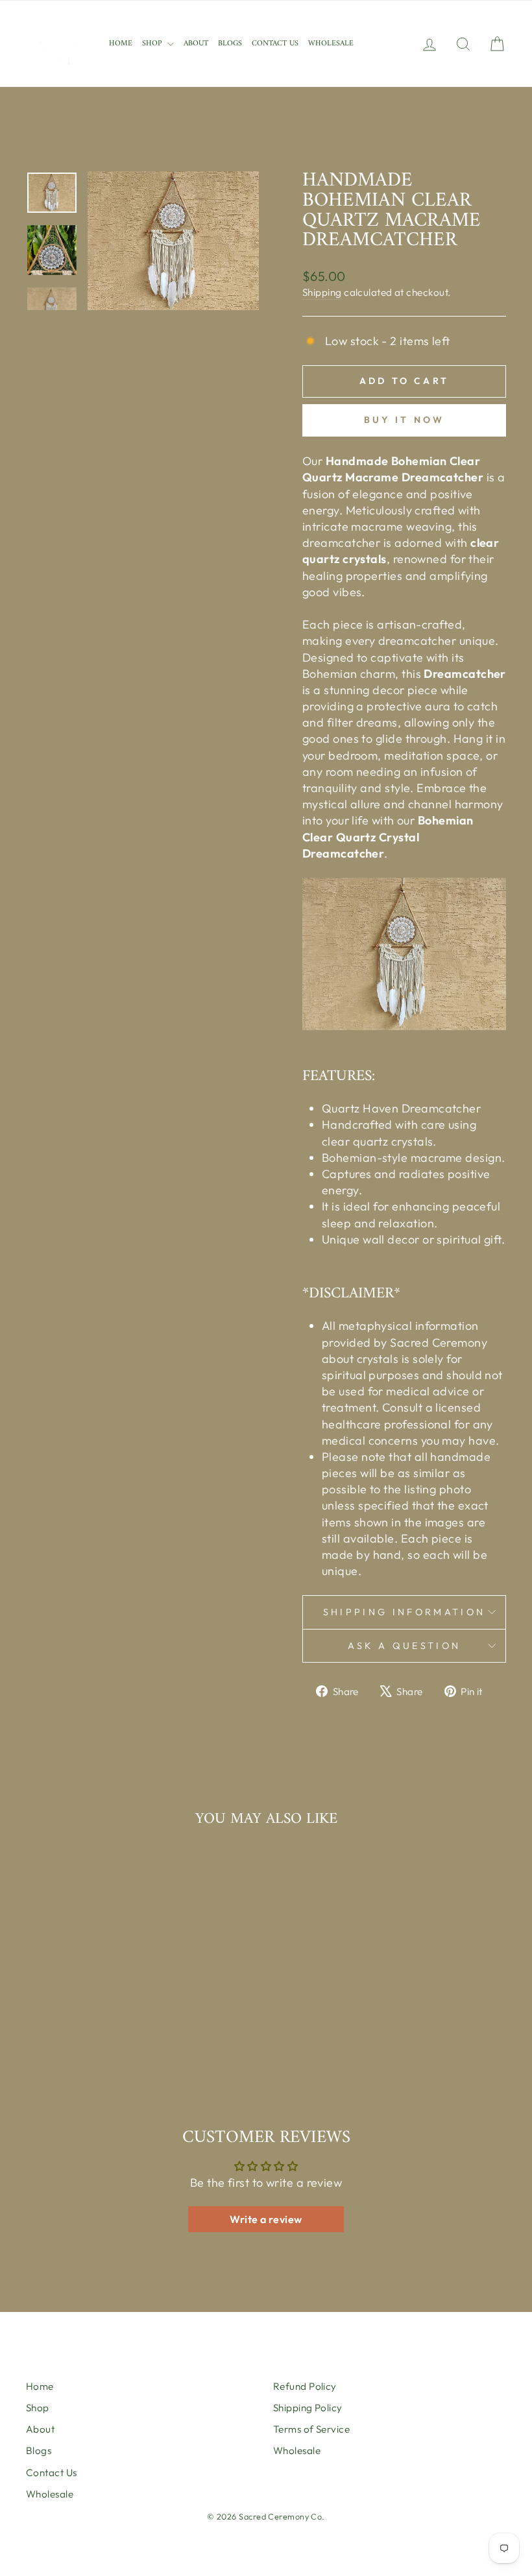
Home (121, 44)
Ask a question (404, 1646)
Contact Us (275, 44)
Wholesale (331, 44)
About (196, 44)
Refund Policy (305, 2386)
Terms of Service (311, 2429)
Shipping (322, 292)
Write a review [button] (266, 2219)
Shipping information (404, 1612)
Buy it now (405, 420)
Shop (153, 44)
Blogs (230, 44)
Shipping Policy (308, 2408)
